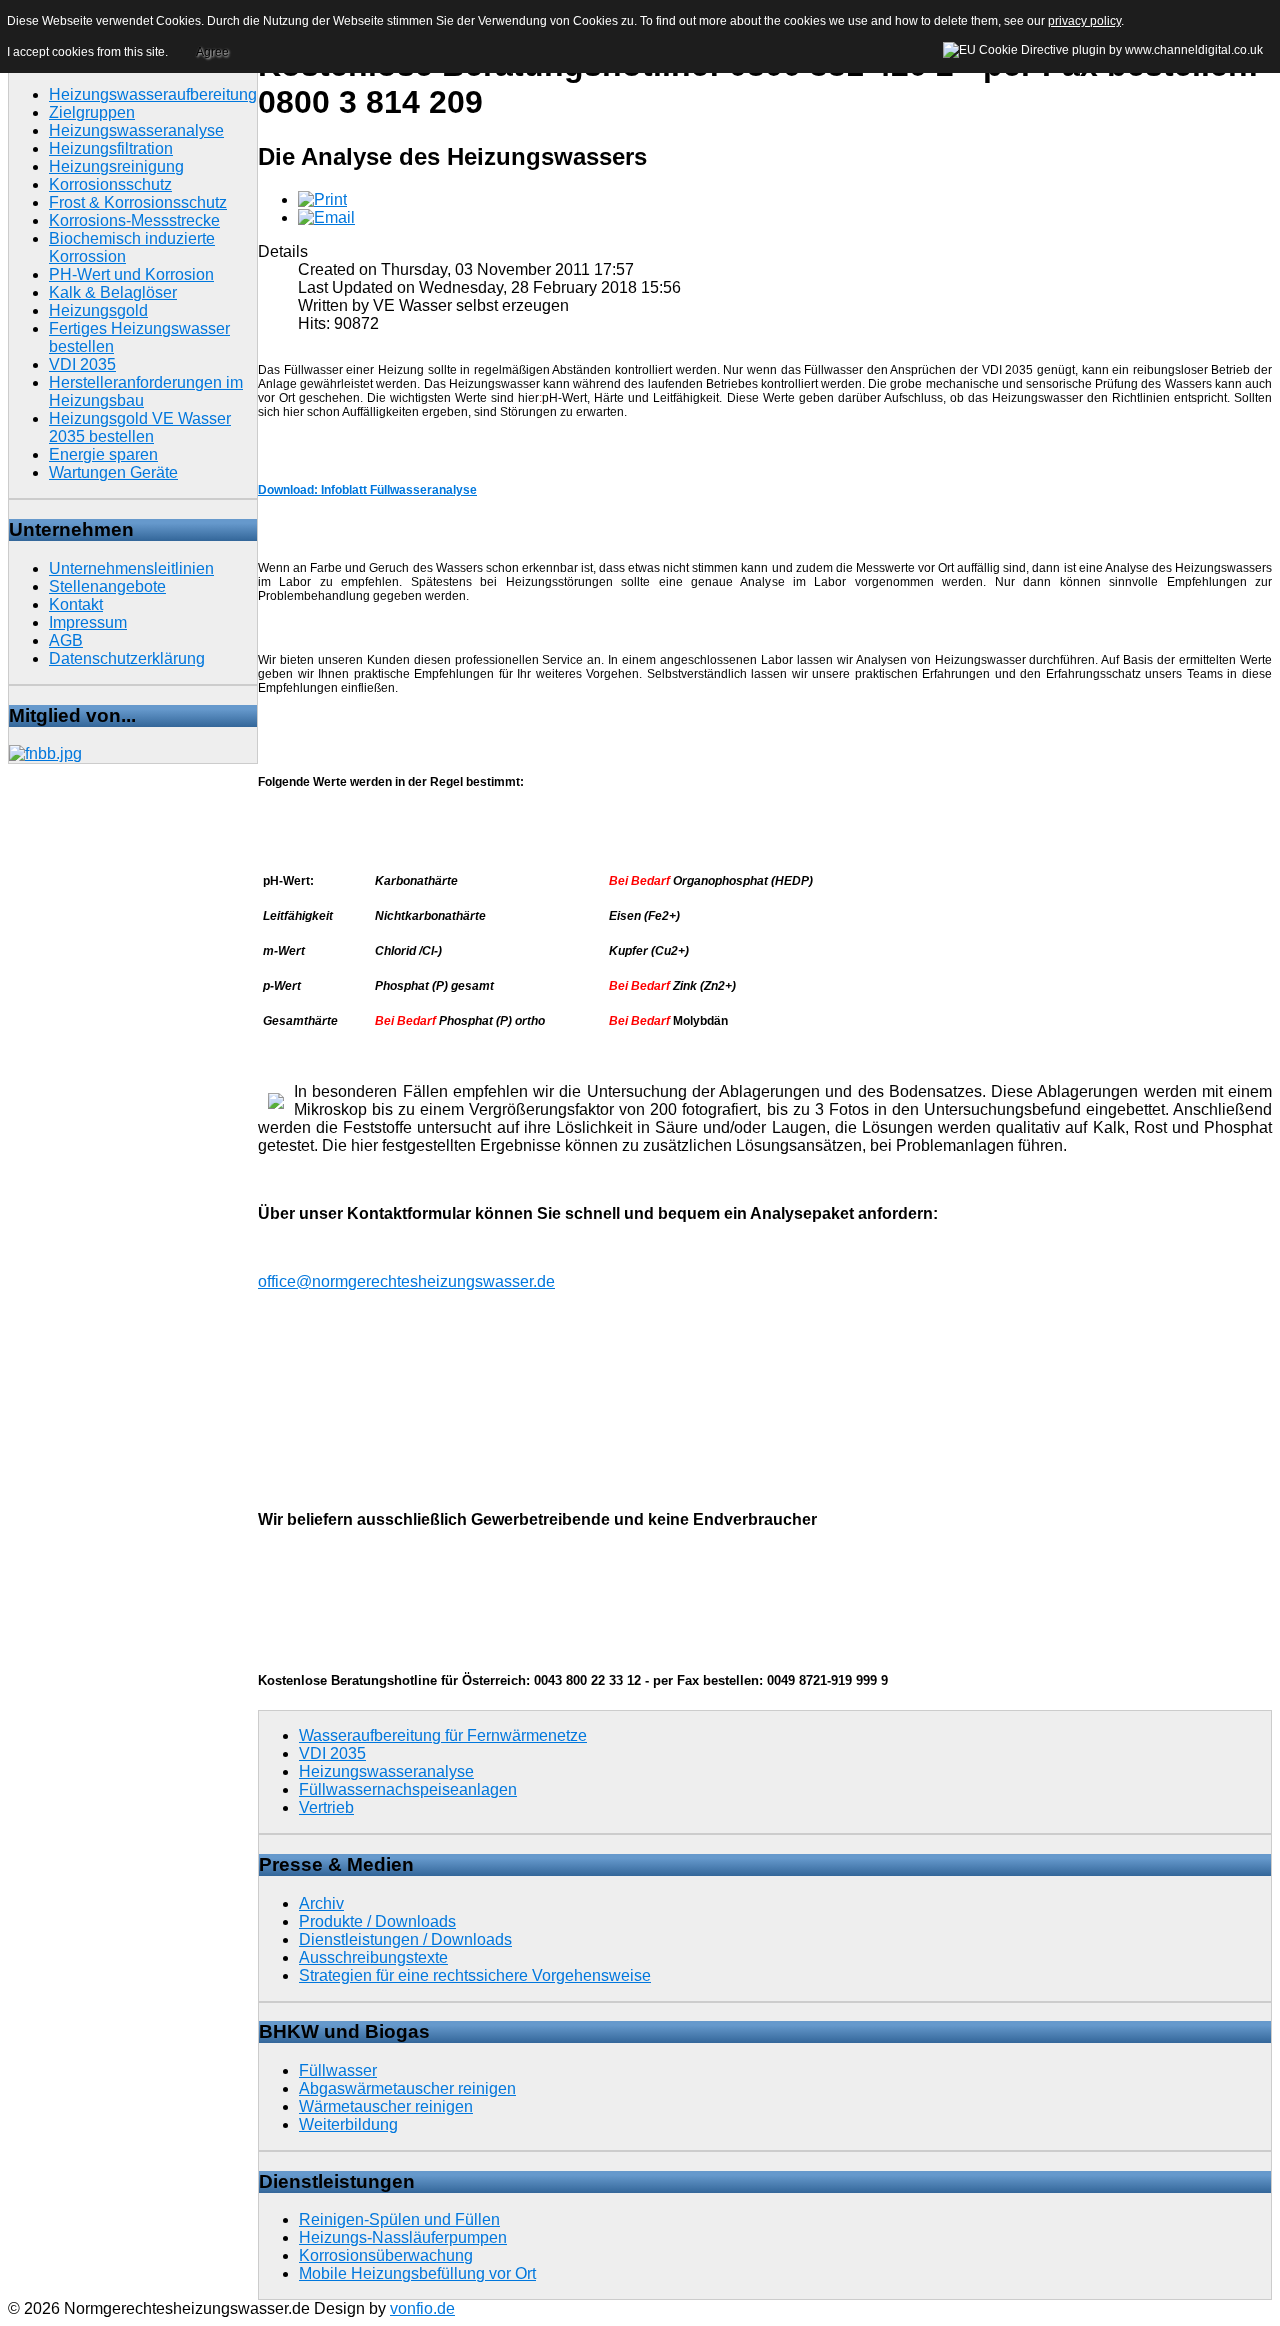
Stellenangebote (107, 586)
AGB (66, 640)
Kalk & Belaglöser (113, 292)
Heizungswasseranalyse (136, 130)
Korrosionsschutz (110, 184)
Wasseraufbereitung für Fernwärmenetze (443, 1735)
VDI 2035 (82, 364)
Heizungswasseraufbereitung (153, 94)
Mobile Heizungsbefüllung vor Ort (417, 2273)
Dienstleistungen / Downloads (405, 1939)
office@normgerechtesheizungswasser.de (406, 1281)
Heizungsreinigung (116, 166)
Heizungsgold (98, 310)
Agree (212, 52)
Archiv (321, 1903)
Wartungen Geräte (113, 472)
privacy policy (1084, 21)
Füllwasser (338, 2070)
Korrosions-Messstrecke (134, 220)
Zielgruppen (92, 112)
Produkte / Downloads (377, 1921)
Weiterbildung (348, 2124)
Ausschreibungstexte (373, 1957)
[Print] (322, 199)
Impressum (88, 622)
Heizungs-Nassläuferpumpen (403, 2237)
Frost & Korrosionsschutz (138, 202)
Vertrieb (326, 1807)
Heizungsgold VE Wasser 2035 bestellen (140, 427)
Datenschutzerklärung (127, 658)
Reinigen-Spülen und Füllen (399, 2219)
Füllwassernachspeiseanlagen (408, 1789)
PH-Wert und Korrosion (131, 274)
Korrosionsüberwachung (386, 2255)
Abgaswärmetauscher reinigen (407, 2088)
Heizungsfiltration (111, 148)
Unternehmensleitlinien (131, 568)
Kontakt (76, 604)
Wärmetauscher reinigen (386, 2106)
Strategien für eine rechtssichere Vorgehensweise (475, 1975)
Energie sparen (103, 454)
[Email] (326, 217)
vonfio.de (422, 2308)
